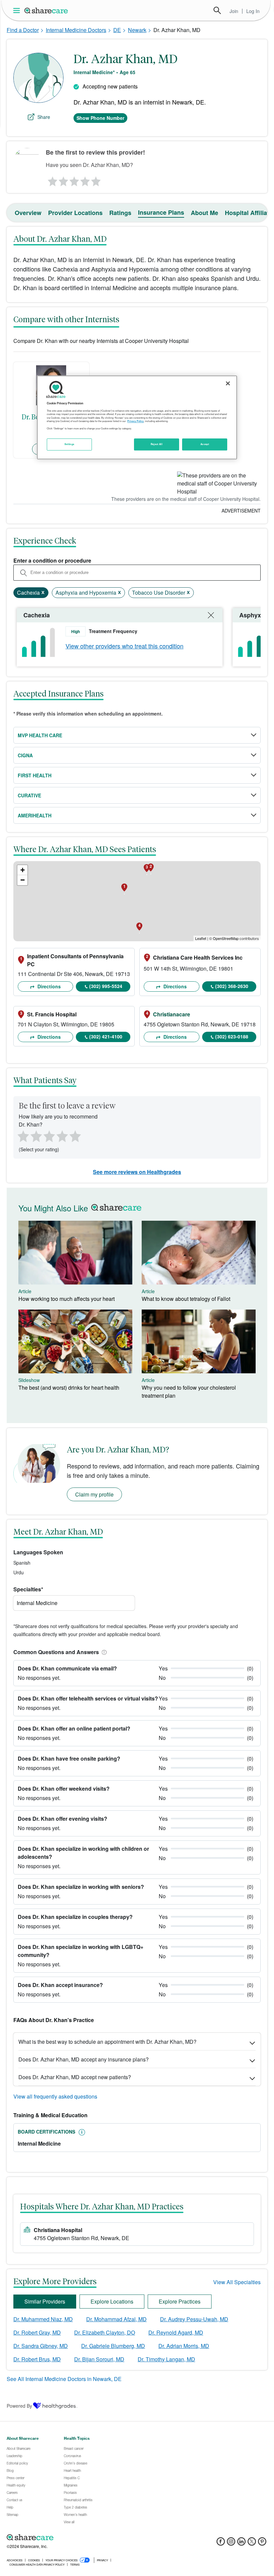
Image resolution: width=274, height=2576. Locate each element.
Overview (28, 213)
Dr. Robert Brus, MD (37, 2359)
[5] (96, 180)
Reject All (157, 444)
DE (117, 30)
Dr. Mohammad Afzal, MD (116, 2319)
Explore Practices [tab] (180, 2301)
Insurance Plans (161, 212)
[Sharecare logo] (80, 2537)
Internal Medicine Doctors (76, 30)
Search (217, 10)
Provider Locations (75, 213)
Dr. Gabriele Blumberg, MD (113, 2346)
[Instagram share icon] (231, 2543)
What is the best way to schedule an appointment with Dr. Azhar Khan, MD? (107, 2042)
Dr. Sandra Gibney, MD (41, 2346)
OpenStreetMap (226, 938)
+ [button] (23, 870)
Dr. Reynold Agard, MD (176, 2332)
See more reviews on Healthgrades (137, 1172)
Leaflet (201, 938)
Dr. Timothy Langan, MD (166, 2359)
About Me (204, 213)
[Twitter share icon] (252, 2543)
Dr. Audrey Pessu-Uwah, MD (194, 2319)
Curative (29, 795)
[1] (51, 180)
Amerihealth (35, 815)
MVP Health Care (40, 735)
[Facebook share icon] (221, 2543)
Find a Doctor (23, 30)
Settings (70, 444)
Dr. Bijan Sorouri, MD (99, 2359)
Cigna (25, 755)
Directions (48, 986)
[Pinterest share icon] (262, 2543)
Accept (205, 444)
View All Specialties (237, 2282)
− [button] (23, 880)
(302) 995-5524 (106, 986)
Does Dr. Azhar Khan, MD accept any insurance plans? (84, 2059)
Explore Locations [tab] (112, 2301)
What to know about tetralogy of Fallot (186, 1299)
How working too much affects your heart (66, 1299)
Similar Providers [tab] (45, 2301)
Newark (137, 30)
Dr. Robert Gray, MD (37, 2332)
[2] (63, 180)
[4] (85, 180)
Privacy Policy (135, 421)
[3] (74, 180)
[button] (103, 1652)
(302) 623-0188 (232, 1036)
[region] (137, 417)
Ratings (120, 213)
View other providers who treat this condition (124, 646)
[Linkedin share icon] (241, 2543)
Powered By (19, 2406)
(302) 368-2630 (232, 986)
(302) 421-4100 (106, 1036)
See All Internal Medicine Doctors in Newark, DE (64, 2379)
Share (44, 117)
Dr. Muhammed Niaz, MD (43, 2319)
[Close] (228, 383)
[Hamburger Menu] (18, 11)
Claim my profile (94, 1494)
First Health (35, 775)
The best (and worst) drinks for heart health (69, 1388)
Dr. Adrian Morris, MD (184, 2346)
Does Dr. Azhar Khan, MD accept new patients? (75, 2077)
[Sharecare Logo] (46, 10)
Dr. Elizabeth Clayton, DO (105, 2332)
